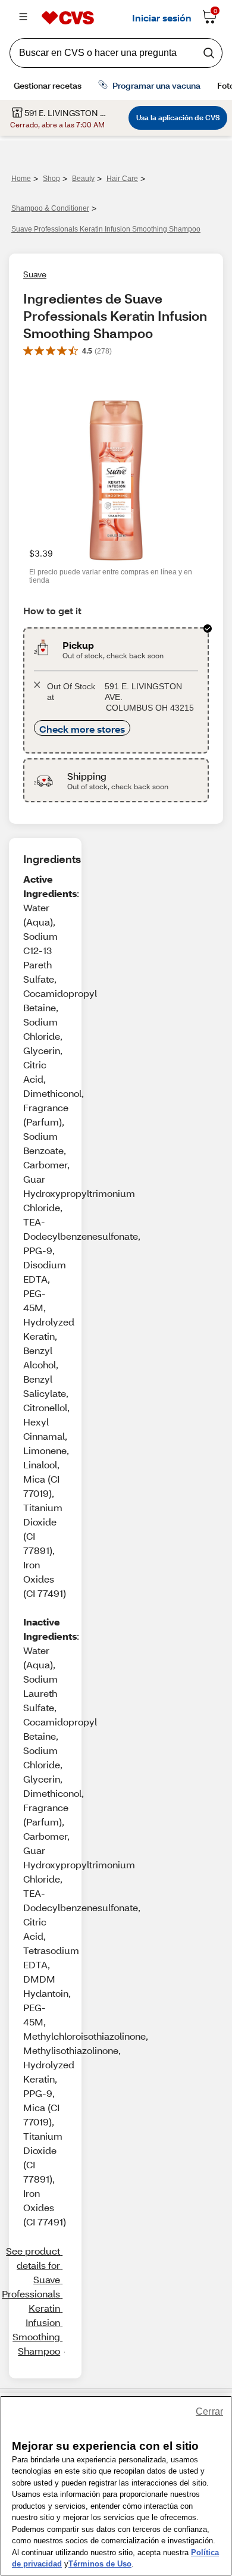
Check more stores (82, 729)
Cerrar (209, 2411)
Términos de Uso (100, 2564)
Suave (35, 274)
